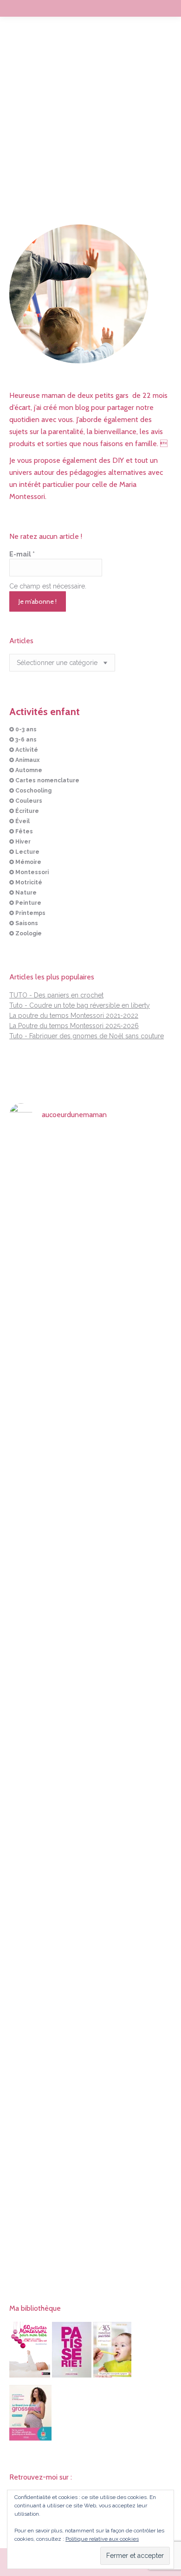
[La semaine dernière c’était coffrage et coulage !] (35, 1382)
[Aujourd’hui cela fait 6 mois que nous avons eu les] (35, 1927)
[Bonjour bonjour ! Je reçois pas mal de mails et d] (35, 1229)
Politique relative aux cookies (102, 2539)
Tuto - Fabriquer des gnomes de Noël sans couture (87, 1036)
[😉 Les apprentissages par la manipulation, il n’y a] (146, 1703)
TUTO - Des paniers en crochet (56, 995)
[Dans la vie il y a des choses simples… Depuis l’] (90, 1881)
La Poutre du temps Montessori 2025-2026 (74, 1026)
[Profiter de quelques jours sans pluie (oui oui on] (146, 1402)
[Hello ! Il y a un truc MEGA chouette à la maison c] (146, 1209)
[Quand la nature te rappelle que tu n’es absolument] (90, 1453)
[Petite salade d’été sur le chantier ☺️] (90, 1153)
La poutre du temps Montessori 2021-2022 (74, 1016)
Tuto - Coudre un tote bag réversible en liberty (80, 1005)
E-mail (22, 554)
